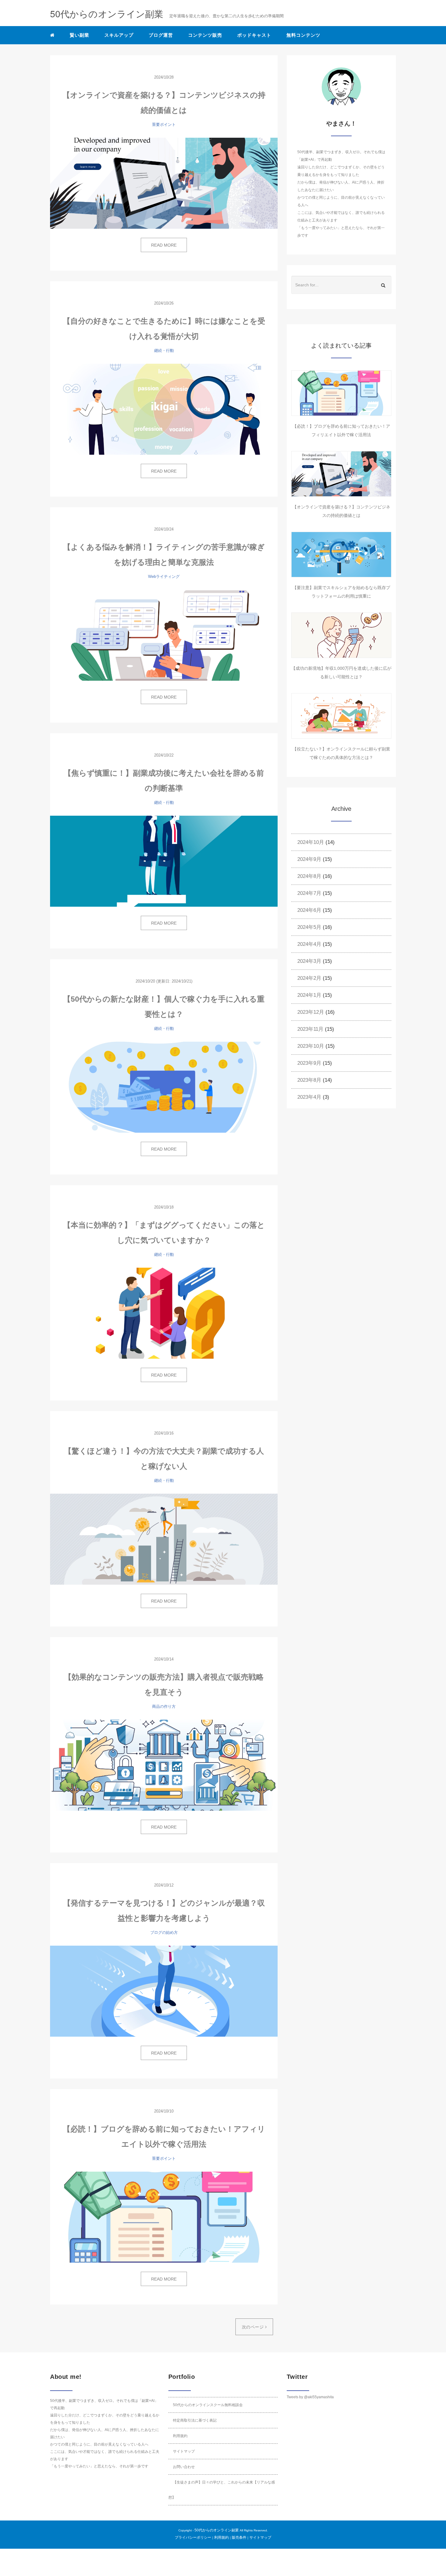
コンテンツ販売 (205, 35)
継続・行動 (164, 351)
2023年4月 (309, 1097)
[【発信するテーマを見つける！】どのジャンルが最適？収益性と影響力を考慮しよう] (164, 1991)
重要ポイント (164, 125)
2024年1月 (309, 995)
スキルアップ (119, 35)
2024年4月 (309, 944)
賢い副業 (79, 35)
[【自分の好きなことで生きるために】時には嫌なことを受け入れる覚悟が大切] (164, 409)
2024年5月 (309, 927)
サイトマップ (184, 2451)
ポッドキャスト (254, 35)
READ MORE (164, 245)
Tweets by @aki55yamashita (310, 2397)
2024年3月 (309, 961)
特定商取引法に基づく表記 (195, 2420)
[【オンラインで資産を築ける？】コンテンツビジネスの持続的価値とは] (164, 183)
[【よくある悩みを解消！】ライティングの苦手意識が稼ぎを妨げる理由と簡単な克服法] (164, 635)
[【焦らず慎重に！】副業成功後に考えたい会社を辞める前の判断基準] (164, 861)
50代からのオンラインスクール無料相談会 (208, 2405)
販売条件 (239, 2537)
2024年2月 (309, 978)
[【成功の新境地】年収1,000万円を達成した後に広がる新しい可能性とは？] (341, 635)
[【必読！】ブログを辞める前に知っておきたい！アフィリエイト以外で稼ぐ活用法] (164, 2217)
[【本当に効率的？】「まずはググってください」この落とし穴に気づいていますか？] (164, 1313)
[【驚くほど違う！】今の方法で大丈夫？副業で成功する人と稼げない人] (164, 1539)
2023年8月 (309, 1080)
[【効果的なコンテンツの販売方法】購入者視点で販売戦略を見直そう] (164, 1765)
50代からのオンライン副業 (217, 2530)
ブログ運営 (161, 35)
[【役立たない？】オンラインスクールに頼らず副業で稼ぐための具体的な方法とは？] (341, 716)
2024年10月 (311, 842)
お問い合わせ (184, 2467)
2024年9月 (309, 859)
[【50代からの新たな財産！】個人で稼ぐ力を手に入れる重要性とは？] (164, 1087)
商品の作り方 (164, 1706)
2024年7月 (309, 893)
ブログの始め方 (164, 1932)
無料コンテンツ (303, 35)
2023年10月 (311, 1046)
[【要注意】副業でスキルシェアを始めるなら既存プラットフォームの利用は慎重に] (341, 555)
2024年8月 (309, 876)
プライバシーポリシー (193, 2537)
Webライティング (164, 577)
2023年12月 (311, 1012)
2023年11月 (310, 1029)
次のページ (253, 2327)
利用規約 (180, 2436)
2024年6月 (309, 910)
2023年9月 (309, 1063)
